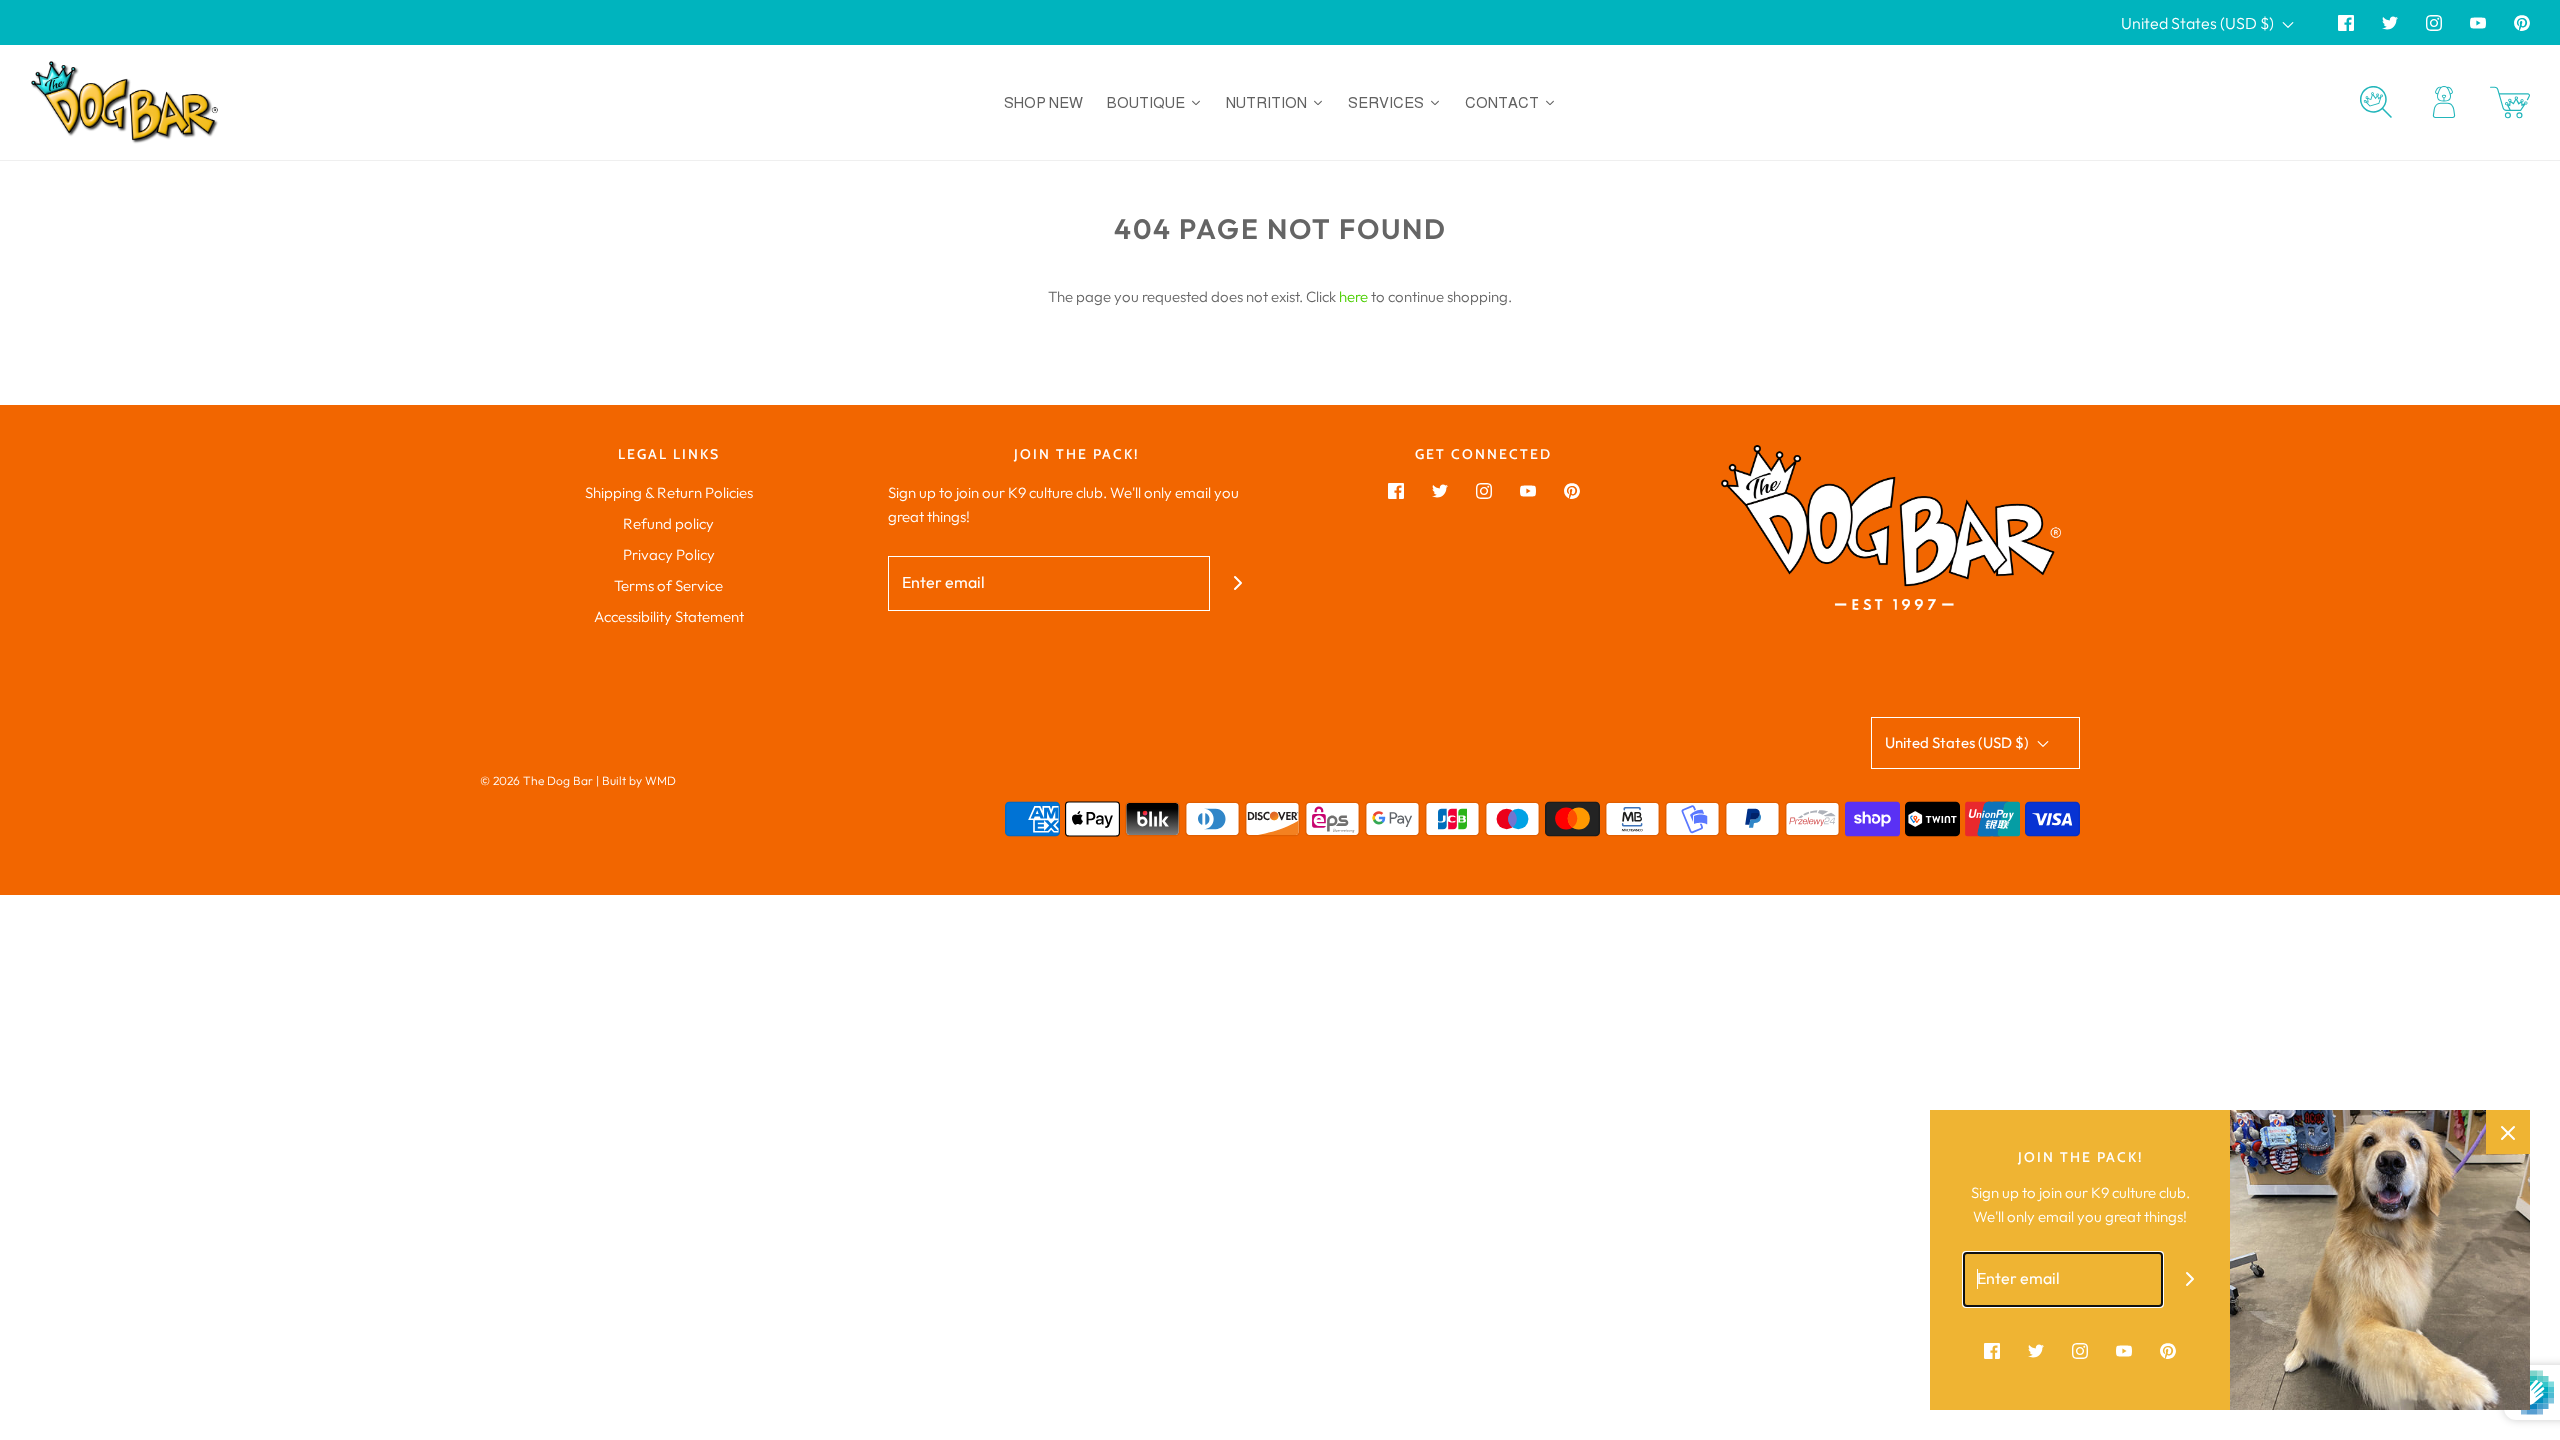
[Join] (1237, 583)
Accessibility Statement (669, 616)
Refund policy (668, 523)
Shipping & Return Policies (669, 492)
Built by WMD (639, 780)
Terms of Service (668, 585)
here (1353, 296)
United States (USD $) (2199, 23)
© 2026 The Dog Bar (536, 780)
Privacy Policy (669, 554)
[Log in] (2444, 102)
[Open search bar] (2376, 102)
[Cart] (2510, 102)
